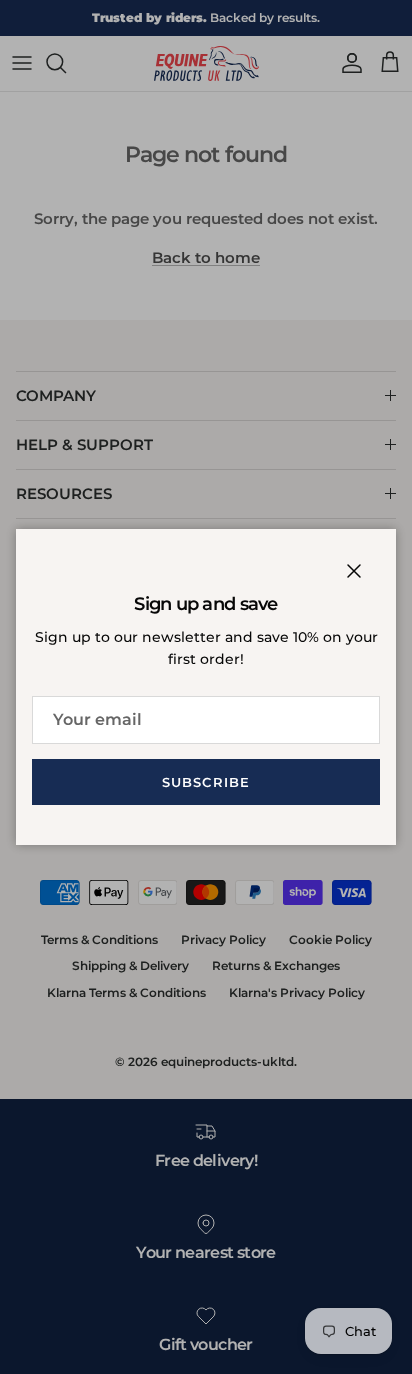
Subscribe (205, 782)
